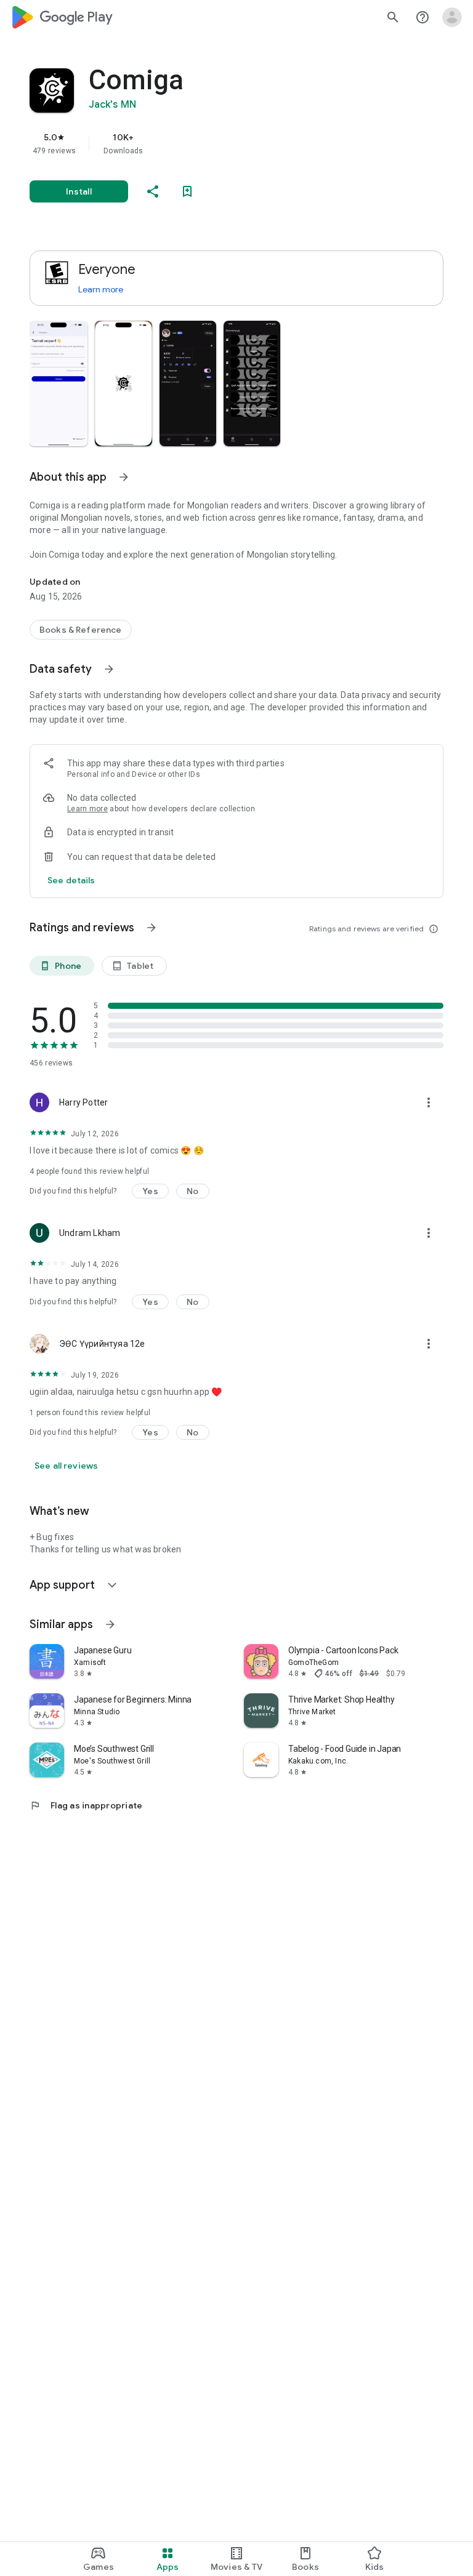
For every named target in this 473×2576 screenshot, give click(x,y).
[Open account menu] (452, 17)
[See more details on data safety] (71, 880)
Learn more (101, 289)
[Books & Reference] (81, 630)
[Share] (153, 191)
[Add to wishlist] (187, 191)
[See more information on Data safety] (109, 669)
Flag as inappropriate (86, 1805)
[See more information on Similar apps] (110, 1624)
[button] (59, 383)
